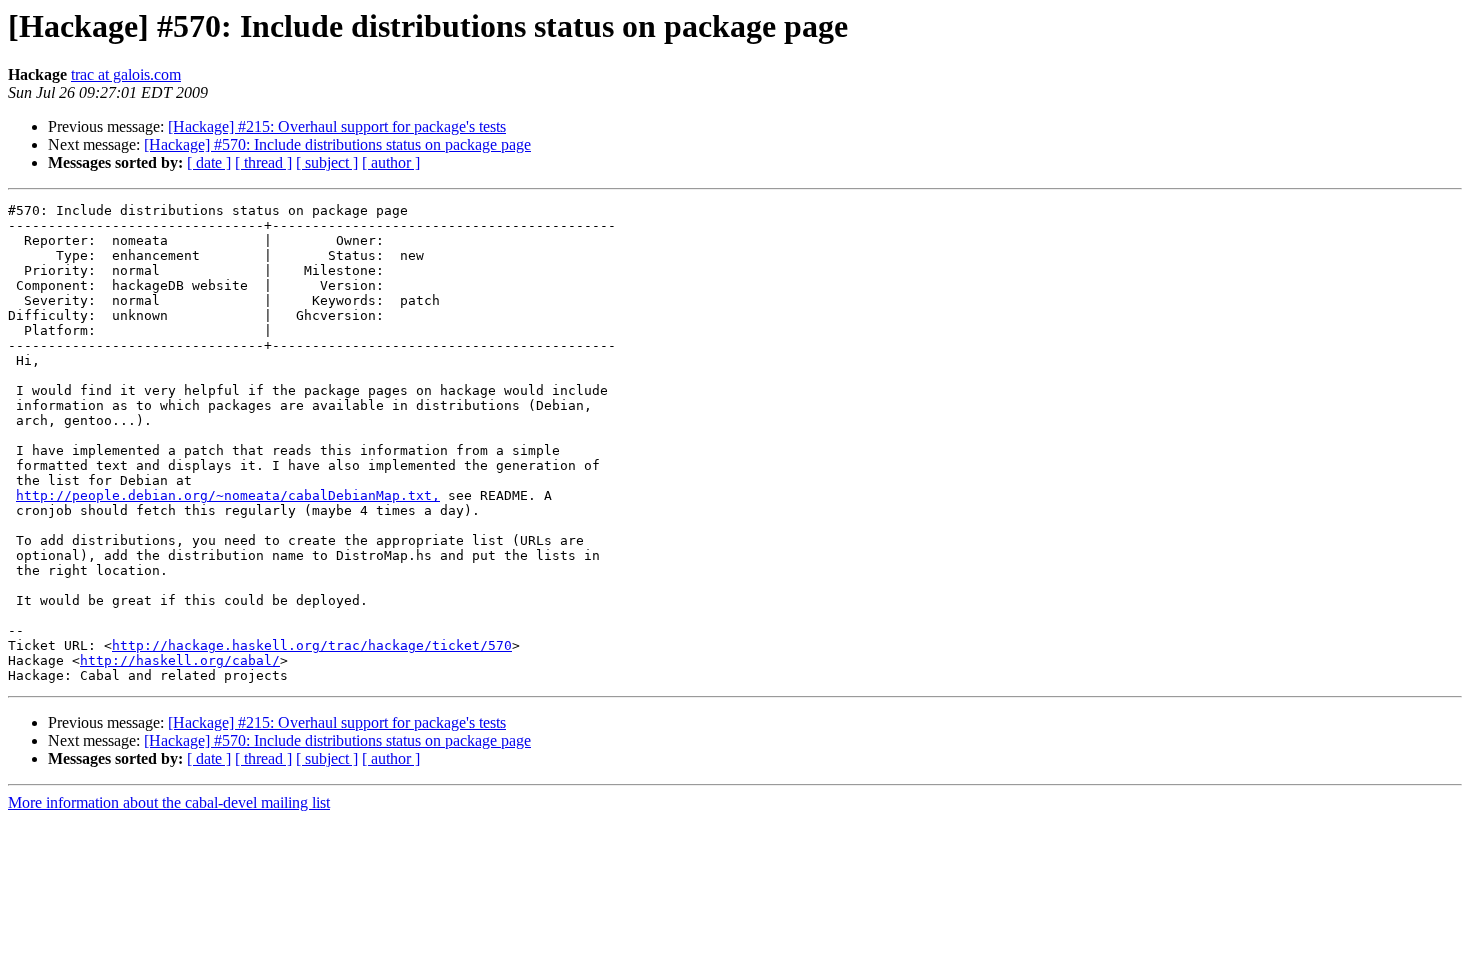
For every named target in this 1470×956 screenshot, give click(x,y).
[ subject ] (327, 162)
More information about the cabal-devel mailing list (169, 802)
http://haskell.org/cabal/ (180, 660)
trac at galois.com (126, 74)
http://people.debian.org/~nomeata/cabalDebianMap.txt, (228, 495)
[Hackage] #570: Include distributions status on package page (337, 144)
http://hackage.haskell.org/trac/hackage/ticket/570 (312, 645)
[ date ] (209, 162)
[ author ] (391, 162)
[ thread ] (263, 162)
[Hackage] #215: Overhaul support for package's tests (337, 126)
